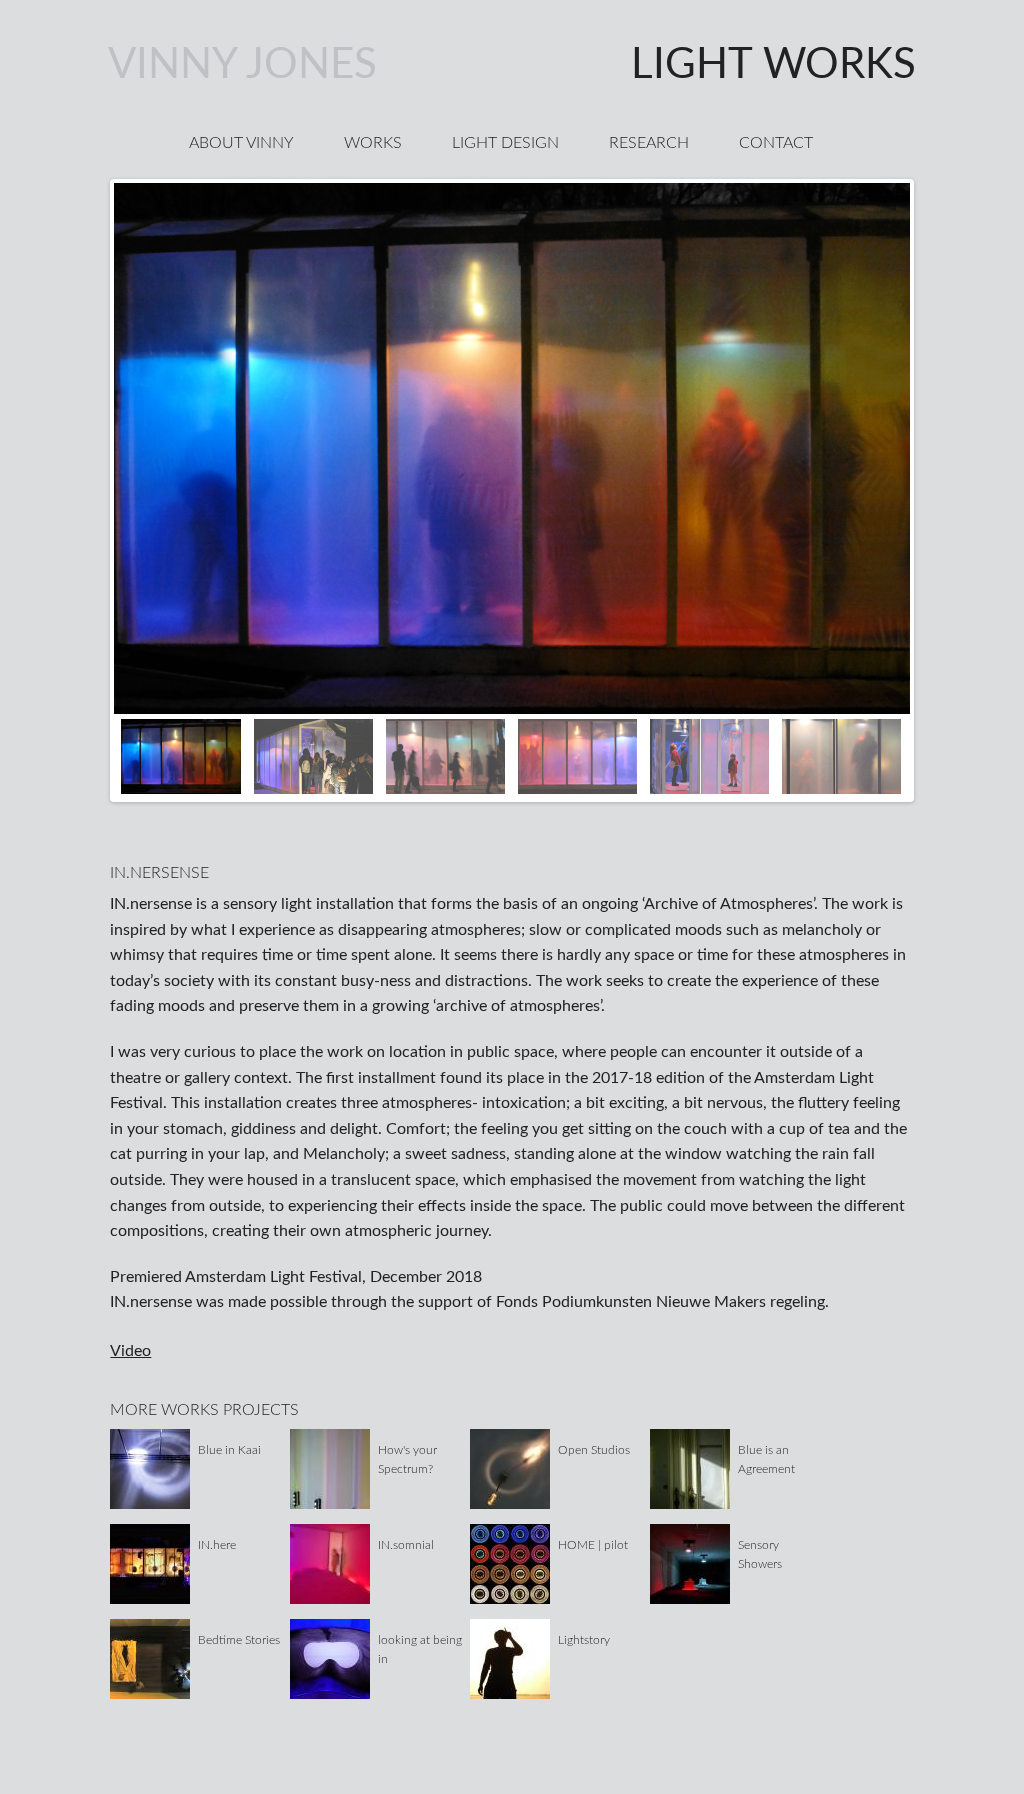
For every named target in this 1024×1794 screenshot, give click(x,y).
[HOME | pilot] (510, 1563)
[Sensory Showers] (690, 1563)
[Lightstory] (510, 1658)
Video (130, 1351)
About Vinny (241, 143)
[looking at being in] (330, 1658)
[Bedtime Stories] (150, 1658)
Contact (776, 143)
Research (649, 143)
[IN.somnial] (330, 1563)
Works (373, 143)
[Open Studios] (510, 1468)
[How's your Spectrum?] (330, 1468)
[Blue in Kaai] (150, 1468)
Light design (505, 143)
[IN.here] (150, 1563)
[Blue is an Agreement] (690, 1468)
